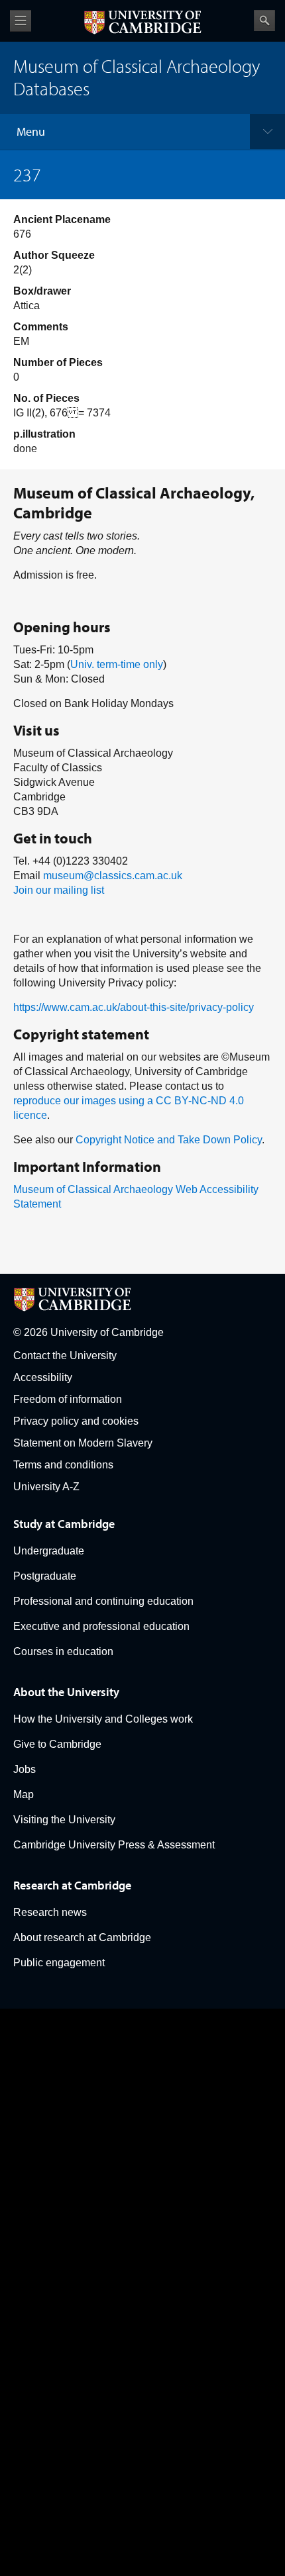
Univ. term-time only (117, 664)
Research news (50, 1912)
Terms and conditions (63, 1465)
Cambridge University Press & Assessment (114, 1845)
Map (24, 1794)
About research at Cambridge (82, 1937)
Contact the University (65, 1356)
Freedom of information (68, 1399)
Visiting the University (64, 1820)
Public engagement (59, 1963)
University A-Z (46, 1487)
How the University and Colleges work (103, 1719)
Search (264, 21)
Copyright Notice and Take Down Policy (169, 1140)
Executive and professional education (101, 1626)
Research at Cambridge (72, 1885)
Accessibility (43, 1377)
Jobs (25, 1769)
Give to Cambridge (57, 1744)
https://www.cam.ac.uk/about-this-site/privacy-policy (134, 1007)
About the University (66, 1692)
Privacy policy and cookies (76, 1421)
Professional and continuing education (103, 1601)
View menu (21, 21)
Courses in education (63, 1651)
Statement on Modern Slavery (83, 1443)
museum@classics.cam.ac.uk (113, 876)
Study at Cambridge (64, 1524)
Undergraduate (49, 1551)
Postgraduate (45, 1576)
